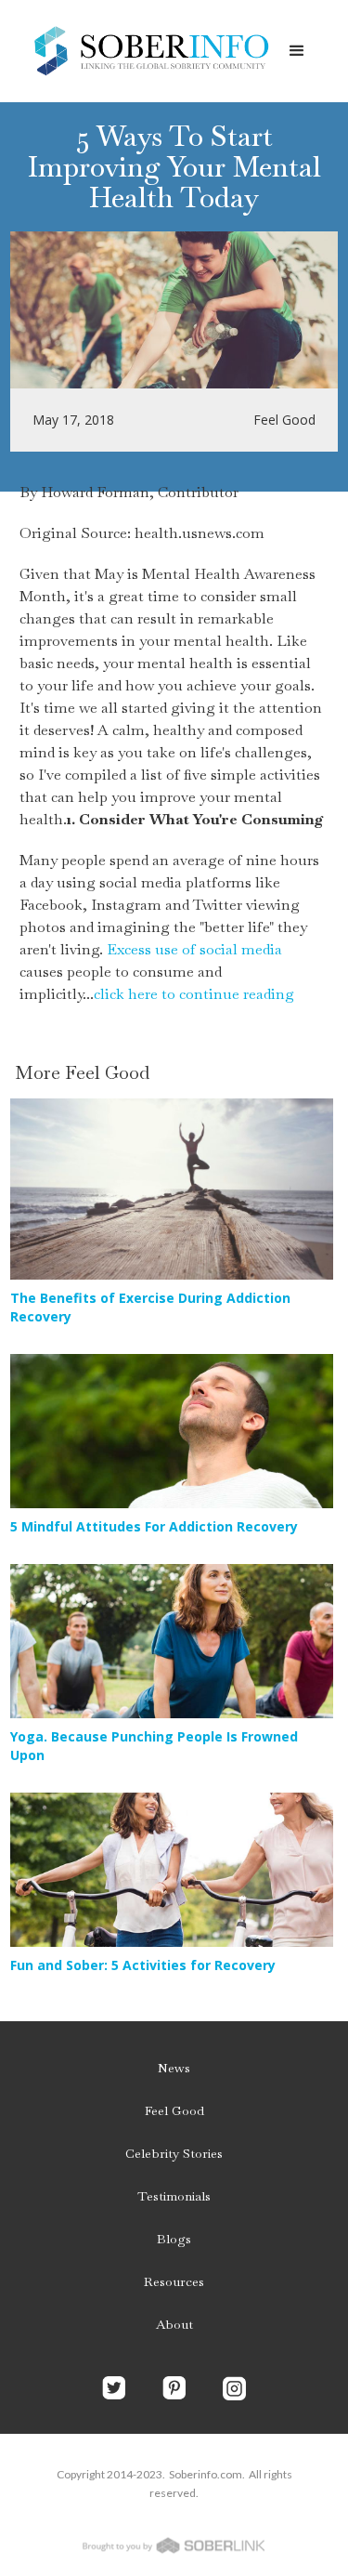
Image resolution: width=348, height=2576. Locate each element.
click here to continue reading (194, 994)
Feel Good (174, 2110)
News (174, 2068)
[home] (146, 51)
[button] (297, 51)
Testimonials (174, 2196)
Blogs (174, 2239)
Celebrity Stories (174, 2153)
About (174, 2324)
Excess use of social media (194, 949)
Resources (174, 2281)
